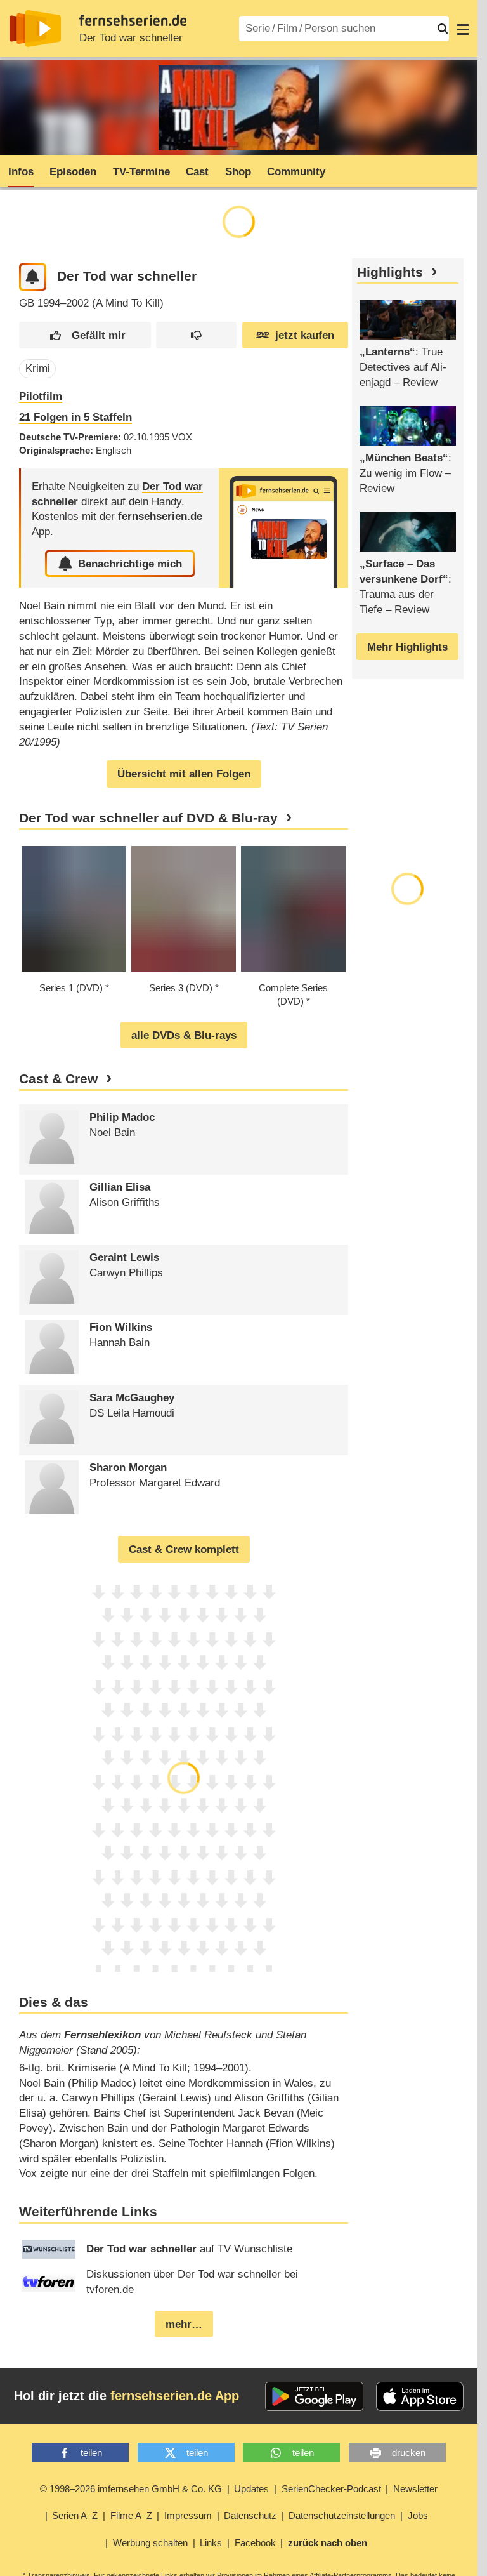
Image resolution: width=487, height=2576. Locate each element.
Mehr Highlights (407, 647)
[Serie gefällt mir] (85, 335)
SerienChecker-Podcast (331, 2489)
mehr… (184, 2324)
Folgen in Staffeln (75, 417)
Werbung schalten (150, 2543)
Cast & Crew (58, 1079)
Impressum (188, 2515)
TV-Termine (141, 172)
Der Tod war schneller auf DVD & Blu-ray (148, 818)
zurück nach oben (328, 2543)
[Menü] (463, 29)
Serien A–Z (75, 2515)
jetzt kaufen (305, 335)
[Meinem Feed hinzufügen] (33, 277)
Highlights (390, 272)
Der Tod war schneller (131, 38)
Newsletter (415, 2489)
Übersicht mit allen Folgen (184, 774)
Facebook (255, 2543)
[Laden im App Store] (420, 2396)
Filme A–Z (131, 2515)
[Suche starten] (443, 29)
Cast (197, 172)
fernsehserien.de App (175, 2396)
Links (211, 2543)
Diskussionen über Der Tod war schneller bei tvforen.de (192, 2282)
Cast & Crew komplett (184, 1549)
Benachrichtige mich (130, 564)
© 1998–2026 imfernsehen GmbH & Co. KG (131, 2489)
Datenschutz (250, 2515)
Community (296, 172)
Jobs (418, 2515)
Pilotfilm (41, 396)
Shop (238, 172)
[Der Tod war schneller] (283, 528)
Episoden (73, 172)
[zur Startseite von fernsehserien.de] (35, 29)
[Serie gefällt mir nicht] (196, 335)
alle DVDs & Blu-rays (184, 1035)
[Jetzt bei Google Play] (314, 2396)
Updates (251, 2489)
